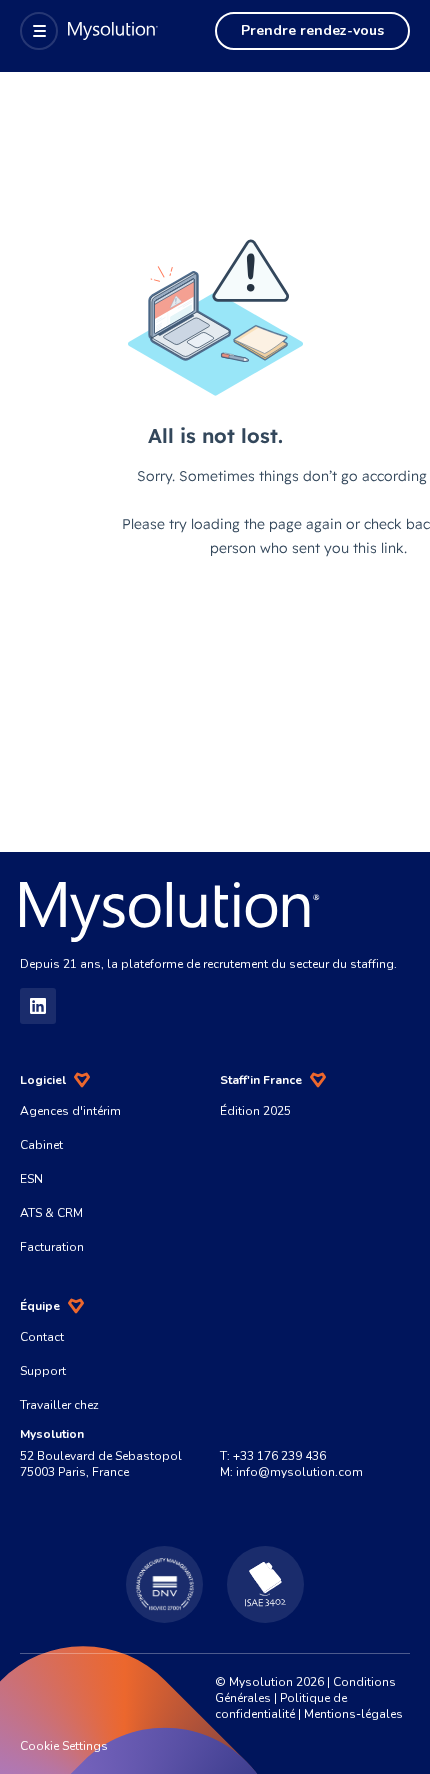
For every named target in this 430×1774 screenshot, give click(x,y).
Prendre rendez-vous (312, 30)
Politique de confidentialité (281, 1706)
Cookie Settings (64, 1746)
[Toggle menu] (39, 31)
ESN (31, 1179)
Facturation (52, 1247)
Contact (42, 1337)
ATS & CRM (51, 1213)
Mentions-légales (353, 1714)
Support (43, 1371)
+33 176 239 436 (279, 1456)
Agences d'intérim (70, 1111)
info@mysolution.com (299, 1472)
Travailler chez (59, 1405)
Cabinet (41, 1145)
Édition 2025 (255, 1111)
